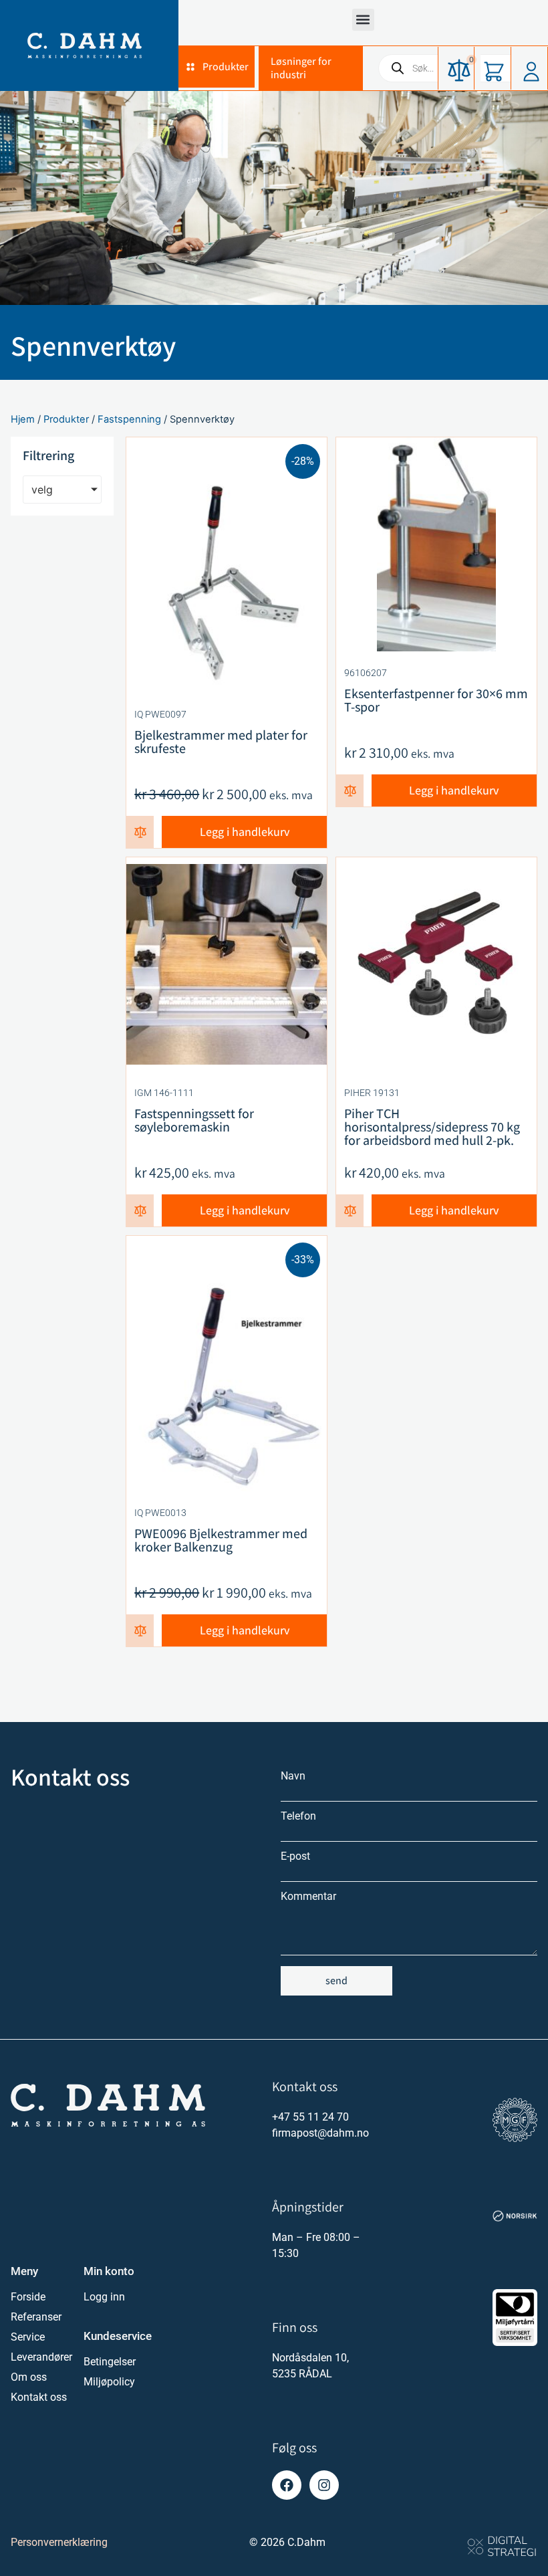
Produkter (66, 419)
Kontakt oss (39, 2397)
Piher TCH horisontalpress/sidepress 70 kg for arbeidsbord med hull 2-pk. (432, 1127)
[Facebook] (287, 2485)
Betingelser (110, 2362)
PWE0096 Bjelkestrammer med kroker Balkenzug (221, 1540)
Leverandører (40, 2357)
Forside (28, 2297)
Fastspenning (129, 419)
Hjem (23, 419)
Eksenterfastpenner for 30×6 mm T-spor (436, 700)
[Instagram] (324, 2485)
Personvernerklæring (59, 2542)
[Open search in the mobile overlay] (453, 68)
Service (28, 2337)
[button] (363, 20)
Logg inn (104, 2297)
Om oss (29, 2377)
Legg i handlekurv (245, 832)
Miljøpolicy (109, 2382)
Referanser (36, 2317)
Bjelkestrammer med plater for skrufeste (221, 742)
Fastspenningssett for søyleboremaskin (194, 1120)
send (336, 1980)
